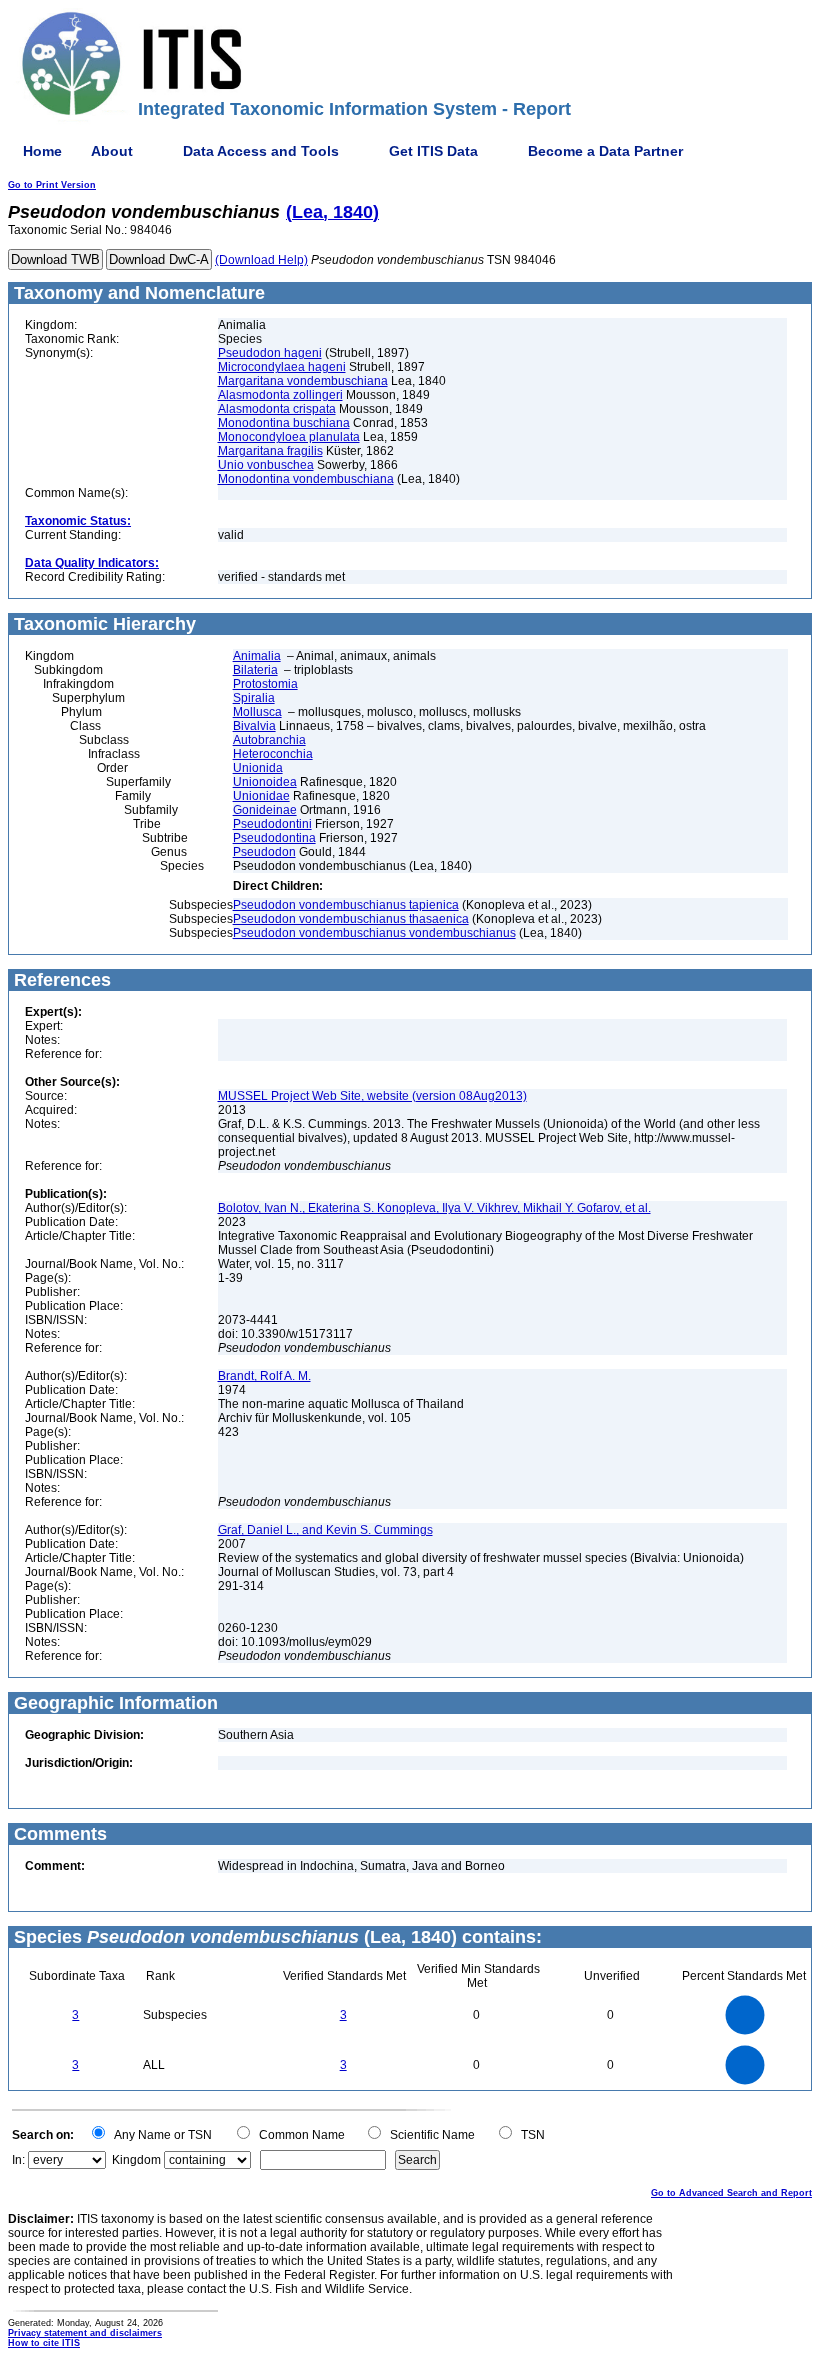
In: (18, 2160)
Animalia (257, 656)
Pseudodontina (274, 838)
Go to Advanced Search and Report (731, 2193)
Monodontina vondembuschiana (306, 479)
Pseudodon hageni (270, 353)
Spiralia (254, 698)
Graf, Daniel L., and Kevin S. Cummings (325, 1530)
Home (42, 151)
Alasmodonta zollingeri (280, 395)
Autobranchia (269, 740)
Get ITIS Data (433, 151)
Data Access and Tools (261, 151)
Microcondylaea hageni (282, 367)
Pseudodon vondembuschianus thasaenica (351, 919)
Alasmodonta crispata (277, 409)
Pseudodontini (272, 824)
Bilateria (255, 670)
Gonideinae (265, 810)
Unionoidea (265, 782)
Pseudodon (264, 852)
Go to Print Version (52, 185)
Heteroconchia (273, 754)
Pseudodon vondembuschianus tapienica (346, 905)
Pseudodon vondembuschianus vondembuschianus (374, 933)
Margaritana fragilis (270, 451)
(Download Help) (261, 260)
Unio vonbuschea (266, 465)
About (112, 151)
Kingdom (136, 2160)
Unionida (258, 768)
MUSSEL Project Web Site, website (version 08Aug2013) (372, 1096)
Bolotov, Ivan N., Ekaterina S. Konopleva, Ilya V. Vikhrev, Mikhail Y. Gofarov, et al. (434, 1208)
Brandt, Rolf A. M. (264, 1376)
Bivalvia (254, 726)
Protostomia (265, 684)
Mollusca (257, 712)
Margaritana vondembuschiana (303, 381)
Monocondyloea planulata (289, 437)
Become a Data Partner (605, 151)
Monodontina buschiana (284, 423)
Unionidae (261, 796)
